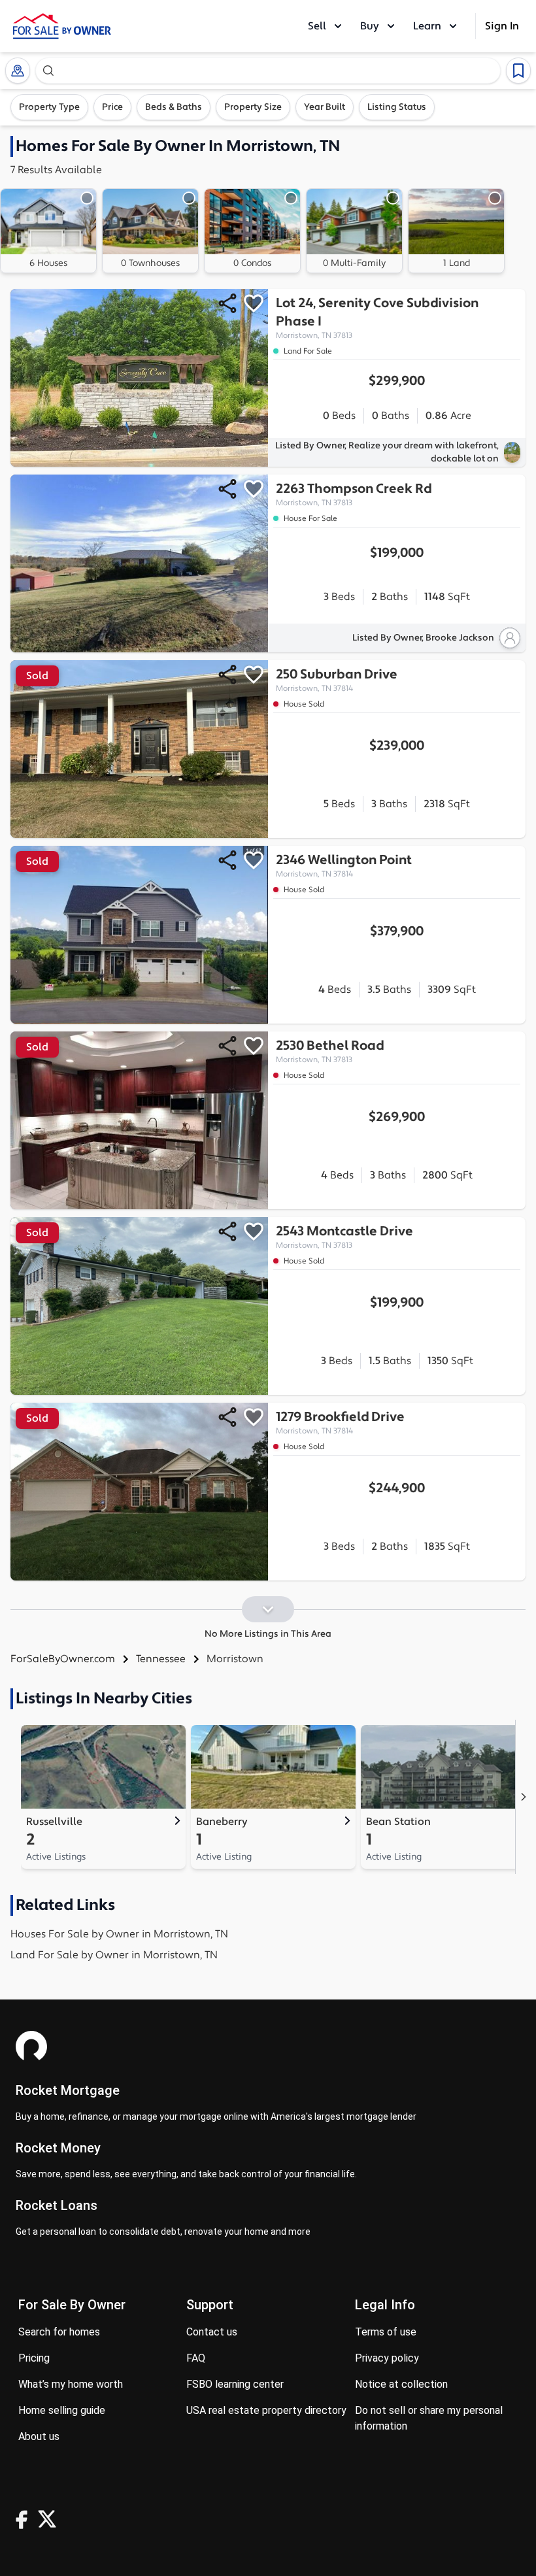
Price (112, 107)
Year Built (325, 107)
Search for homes (59, 2332)
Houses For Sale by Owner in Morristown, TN (119, 1934)
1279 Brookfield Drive (340, 1422)
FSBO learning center (235, 2384)
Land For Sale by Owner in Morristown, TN (114, 1955)
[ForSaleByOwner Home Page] (62, 26)
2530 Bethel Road (330, 1051)
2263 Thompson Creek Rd (354, 494)
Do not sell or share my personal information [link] (429, 2418)
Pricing (34, 2358)
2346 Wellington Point (344, 865)
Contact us (212, 2332)
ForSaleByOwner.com (63, 1659)
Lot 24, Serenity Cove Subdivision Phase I (377, 318)
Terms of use (386, 2332)
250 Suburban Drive (337, 680)
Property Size (253, 107)
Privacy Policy (387, 2358)
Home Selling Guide (62, 2410)
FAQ (196, 2358)
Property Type (49, 107)
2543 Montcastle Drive (344, 1237)
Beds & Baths (174, 107)
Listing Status (397, 107)
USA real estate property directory (266, 2410)
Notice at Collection (401, 2384)
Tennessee (161, 1659)
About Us (39, 2436)
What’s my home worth (71, 2384)
